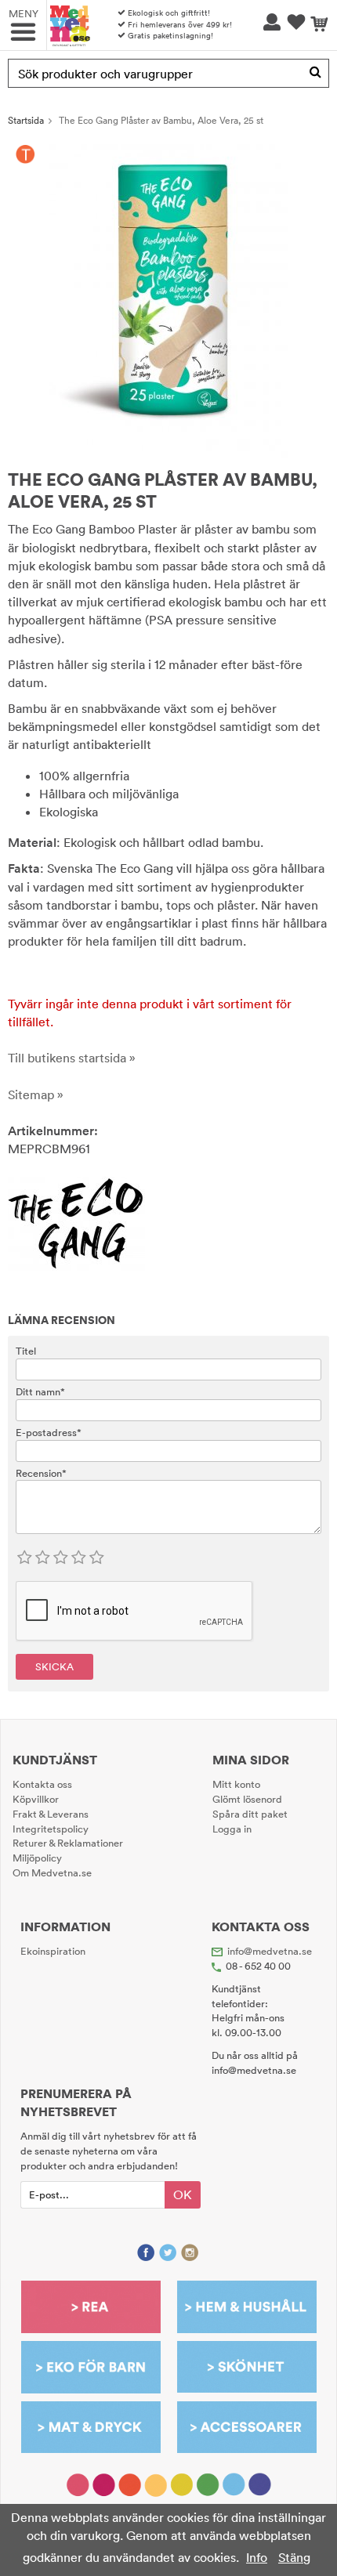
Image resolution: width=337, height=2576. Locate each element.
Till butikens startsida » (72, 1058)
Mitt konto (236, 1784)
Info (257, 2557)
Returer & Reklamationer (68, 1843)
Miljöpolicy (37, 1858)
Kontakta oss (42, 1784)
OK (183, 2194)
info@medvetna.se (270, 1951)
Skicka (54, 1666)
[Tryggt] (25, 154)
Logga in (232, 1829)
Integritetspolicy (51, 1829)
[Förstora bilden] (168, 299)
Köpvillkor (36, 1799)
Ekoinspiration (53, 1951)
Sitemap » (36, 1094)
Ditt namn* (40, 1391)
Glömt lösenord (247, 1799)
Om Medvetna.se (52, 1872)
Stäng (294, 2557)
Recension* (41, 1473)
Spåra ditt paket (250, 1814)
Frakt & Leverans (51, 1814)
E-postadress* (49, 1432)
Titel (26, 1351)
